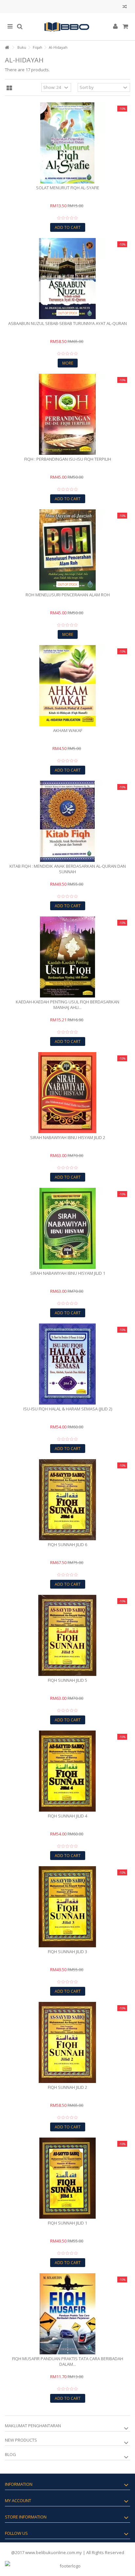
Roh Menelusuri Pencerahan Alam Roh (68, 595)
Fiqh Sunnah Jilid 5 (67, 1680)
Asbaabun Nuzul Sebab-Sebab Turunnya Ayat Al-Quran (67, 323)
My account (18, 2500)
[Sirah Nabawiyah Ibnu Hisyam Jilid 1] (67, 1228)
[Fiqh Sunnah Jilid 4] (67, 1771)
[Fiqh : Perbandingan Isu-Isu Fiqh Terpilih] (67, 414)
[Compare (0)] (125, 7)
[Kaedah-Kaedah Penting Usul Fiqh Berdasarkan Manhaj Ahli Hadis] (67, 957)
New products (21, 2440)
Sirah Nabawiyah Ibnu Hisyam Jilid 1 (68, 1273)
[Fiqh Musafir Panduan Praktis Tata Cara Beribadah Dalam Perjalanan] (67, 2314)
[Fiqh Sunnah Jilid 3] (67, 1907)
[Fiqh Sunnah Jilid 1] (67, 2178)
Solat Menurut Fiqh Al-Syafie (68, 188)
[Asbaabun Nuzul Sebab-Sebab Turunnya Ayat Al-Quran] (67, 279)
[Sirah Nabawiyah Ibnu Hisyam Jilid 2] (67, 1093)
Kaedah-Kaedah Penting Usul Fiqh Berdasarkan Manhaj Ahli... (67, 1005)
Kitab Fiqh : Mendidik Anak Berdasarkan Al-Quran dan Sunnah (68, 869)
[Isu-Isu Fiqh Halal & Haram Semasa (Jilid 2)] (67, 1364)
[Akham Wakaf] (67, 686)
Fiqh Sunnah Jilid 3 (67, 1952)
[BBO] (67, 27)
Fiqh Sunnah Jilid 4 (67, 1816)
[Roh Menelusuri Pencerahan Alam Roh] (67, 550)
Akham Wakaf (68, 730)
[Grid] (9, 88)
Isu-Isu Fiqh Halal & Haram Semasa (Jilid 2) (68, 1409)
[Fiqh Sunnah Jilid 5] (67, 1635)
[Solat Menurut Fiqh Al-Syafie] (67, 143)
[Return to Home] (7, 48)
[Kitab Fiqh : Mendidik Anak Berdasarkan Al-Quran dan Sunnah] (67, 821)
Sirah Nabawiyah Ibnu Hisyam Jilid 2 (68, 1137)
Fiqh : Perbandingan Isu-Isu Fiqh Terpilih (68, 459)
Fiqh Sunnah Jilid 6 (67, 1544)
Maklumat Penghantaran (33, 2426)
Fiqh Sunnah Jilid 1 (67, 2223)
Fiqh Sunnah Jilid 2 (67, 2087)
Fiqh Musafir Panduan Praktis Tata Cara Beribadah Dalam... (68, 2361)
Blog (10, 2454)
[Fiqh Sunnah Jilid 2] (67, 2042)
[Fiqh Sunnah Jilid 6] (67, 1500)
